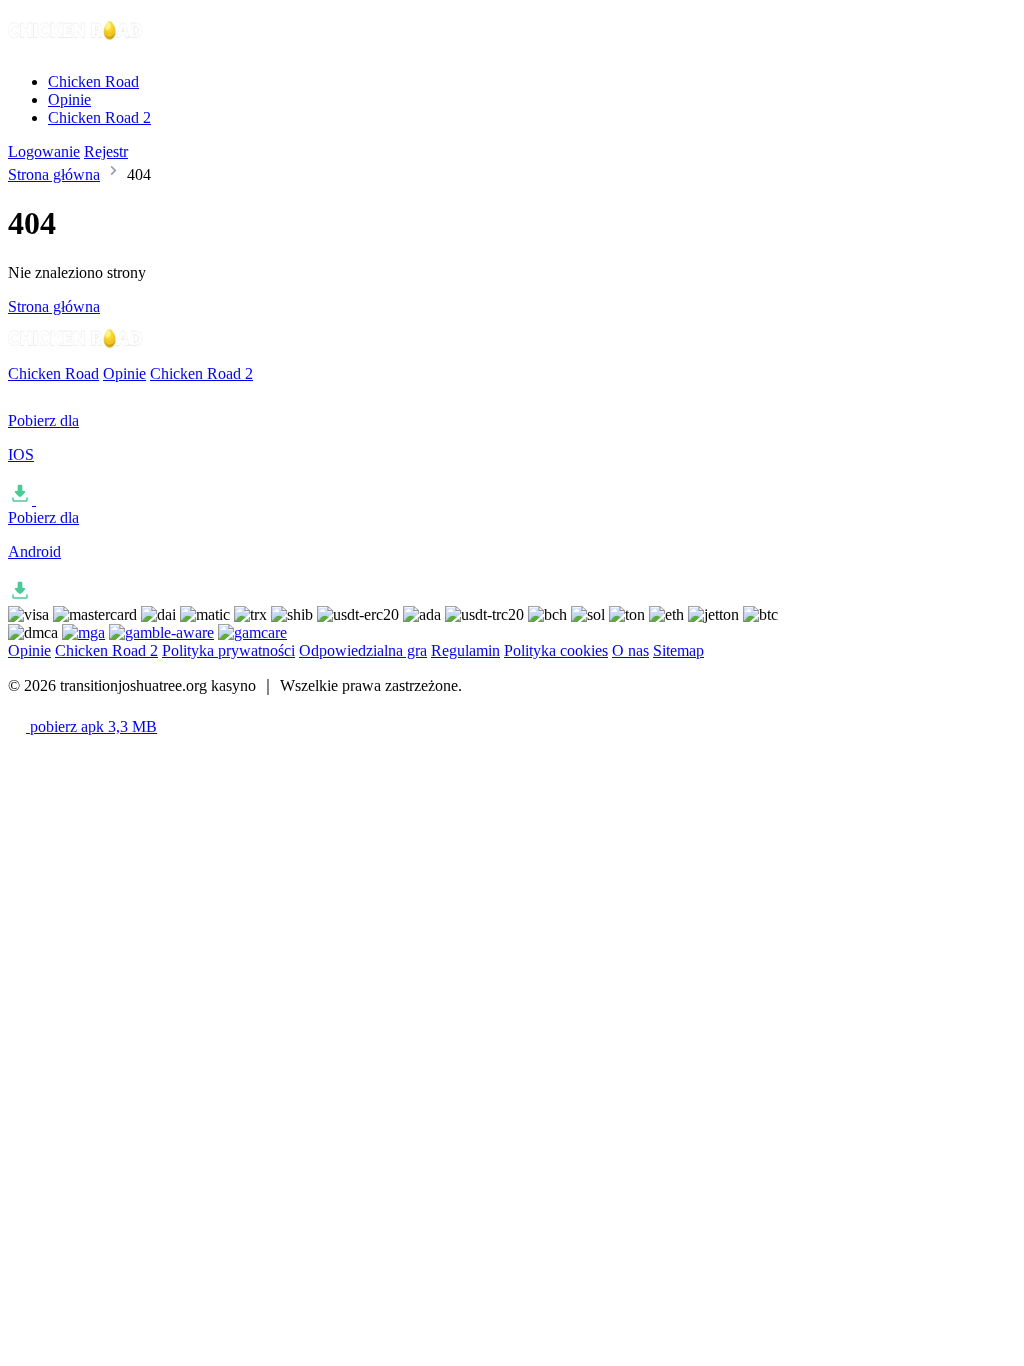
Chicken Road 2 (99, 117)
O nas (630, 650)
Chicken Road (93, 81)
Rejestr (106, 151)
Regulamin (465, 650)
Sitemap (678, 650)
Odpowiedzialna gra (363, 650)
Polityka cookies (556, 650)
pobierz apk (91, 726)
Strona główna (54, 174)
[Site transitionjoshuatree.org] (76, 47)
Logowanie (44, 151)
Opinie (69, 99)
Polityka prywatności (228, 650)
